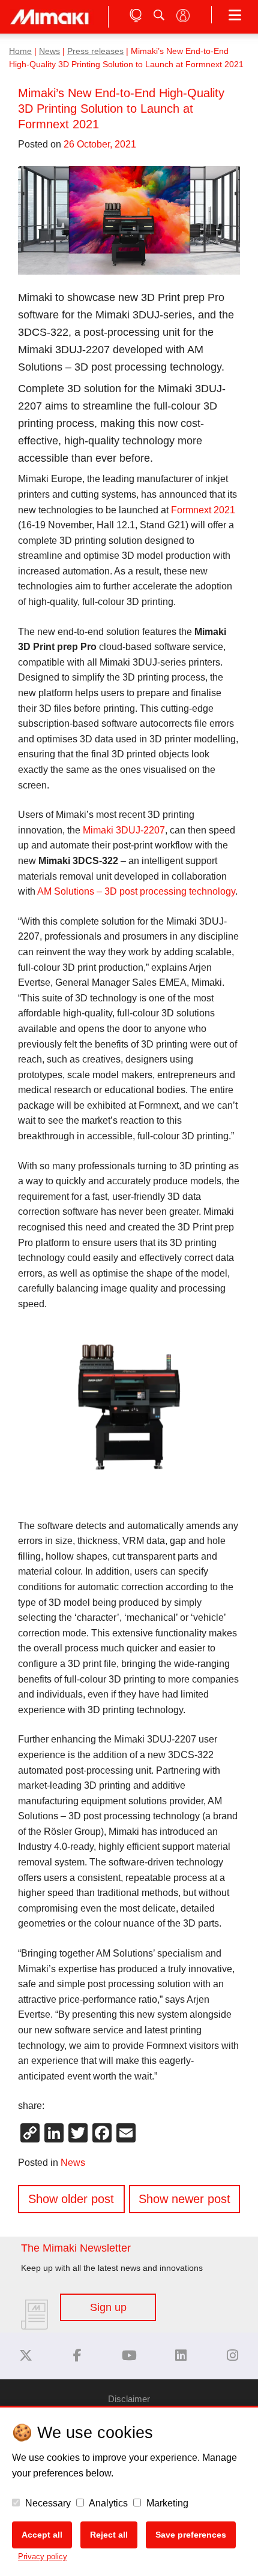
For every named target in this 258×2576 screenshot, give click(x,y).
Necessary (47, 2503)
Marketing (166, 2503)
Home (20, 51)
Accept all (42, 2535)
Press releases (95, 51)
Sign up (108, 2307)
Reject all (109, 2535)
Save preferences (191, 2535)
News (49, 51)
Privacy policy (43, 2557)
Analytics (107, 2503)
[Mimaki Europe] (26, 2356)
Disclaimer (129, 2399)
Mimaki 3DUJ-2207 (124, 830)
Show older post (71, 2199)
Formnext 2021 (203, 510)
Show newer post (184, 2199)
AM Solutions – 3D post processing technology (136, 891)
